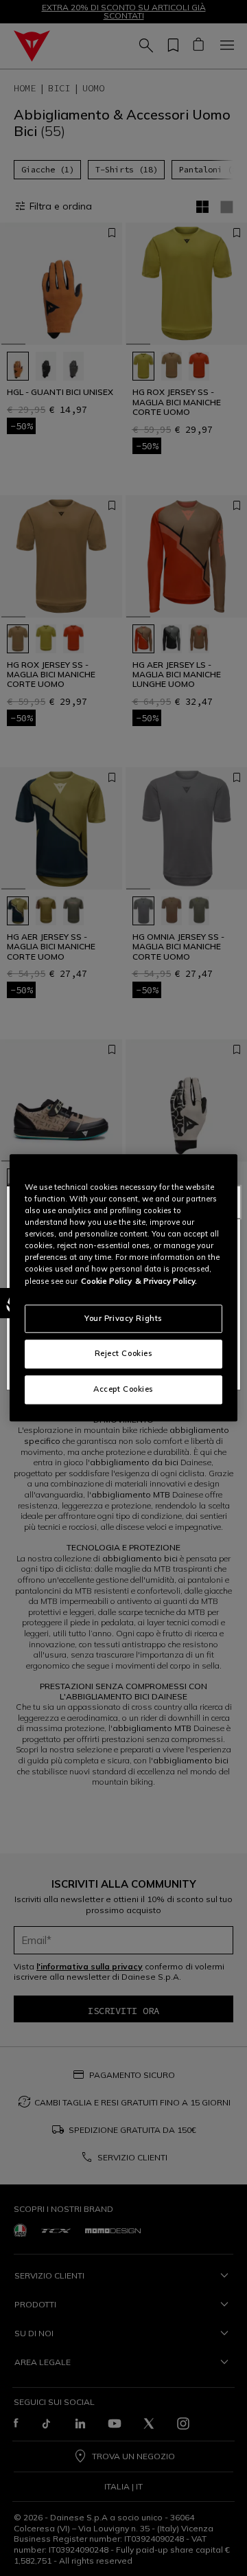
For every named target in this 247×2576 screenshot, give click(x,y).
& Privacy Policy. (166, 1281)
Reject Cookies (124, 1354)
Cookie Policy (106, 1281)
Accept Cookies (123, 1390)
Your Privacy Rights (123, 1318)
